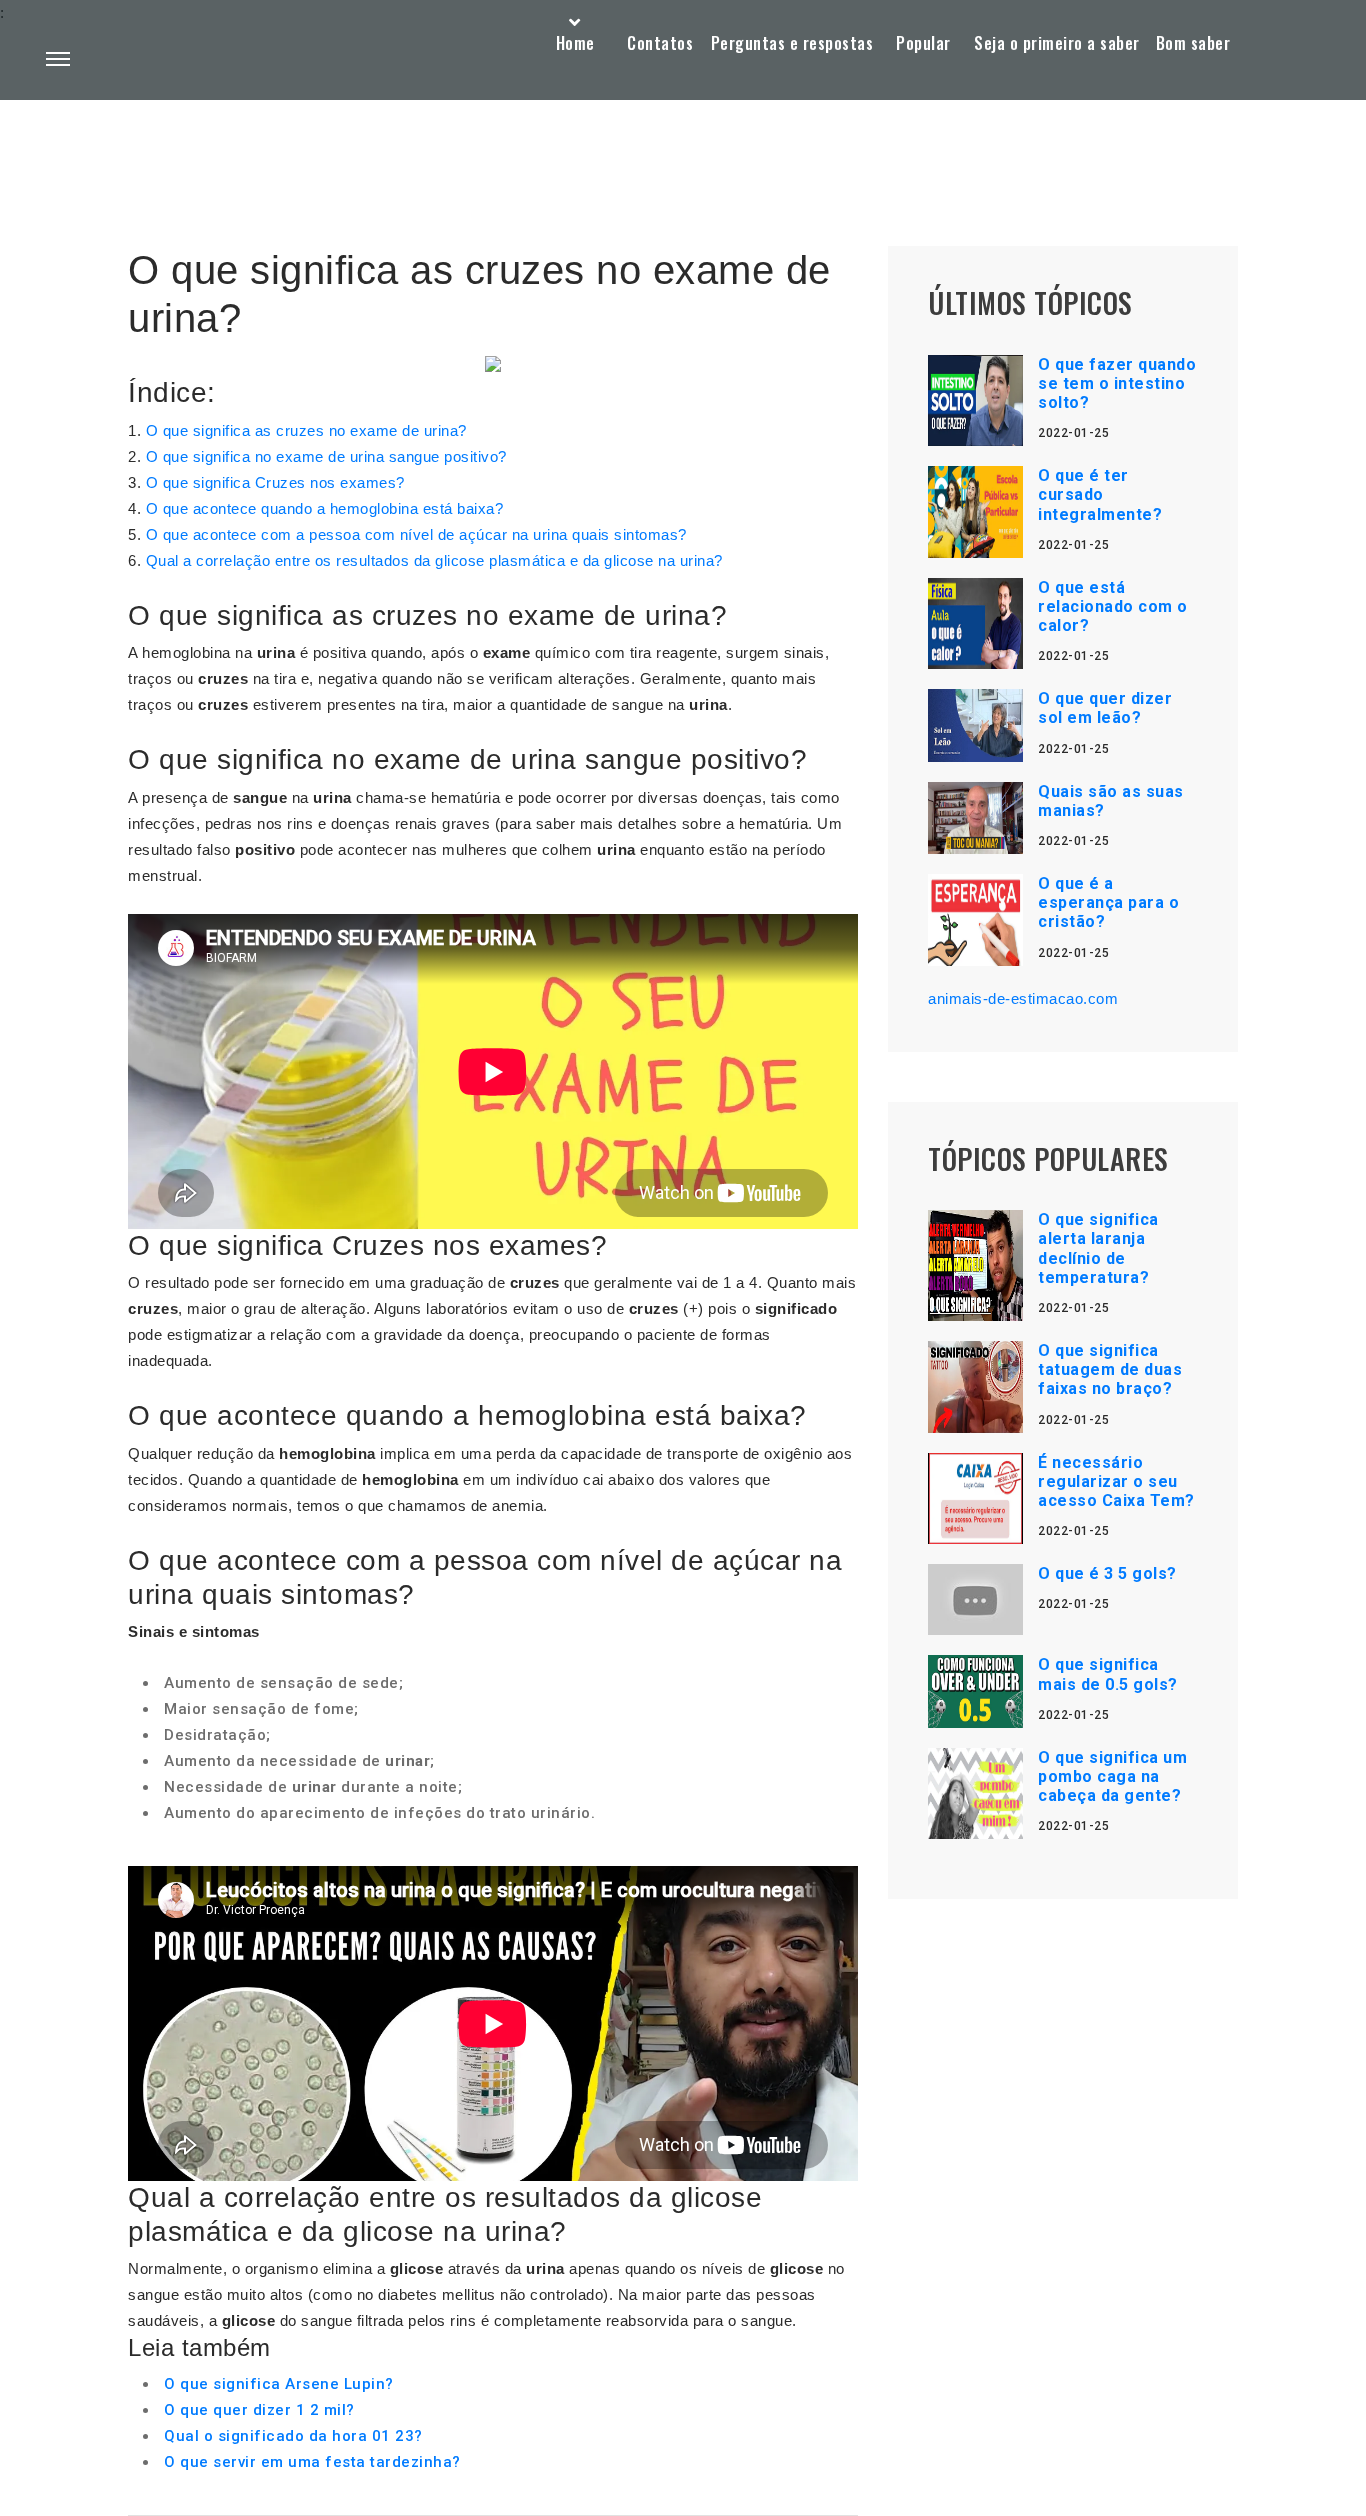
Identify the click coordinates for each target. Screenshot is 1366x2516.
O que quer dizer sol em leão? (1105, 708)
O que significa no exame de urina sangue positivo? (326, 456)
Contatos (660, 43)
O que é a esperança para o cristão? (1108, 902)
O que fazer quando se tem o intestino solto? (1117, 383)
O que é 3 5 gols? (1107, 1573)
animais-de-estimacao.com (1023, 998)
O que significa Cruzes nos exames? (275, 482)
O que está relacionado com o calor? (1113, 606)
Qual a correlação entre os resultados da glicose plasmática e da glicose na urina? (434, 560)
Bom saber (1193, 43)
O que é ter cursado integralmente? (1100, 494)
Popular (923, 43)
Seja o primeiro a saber (1057, 43)
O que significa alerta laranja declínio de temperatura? (1098, 1248)
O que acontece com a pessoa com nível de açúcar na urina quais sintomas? (416, 534)
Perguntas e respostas (792, 43)
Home (575, 43)
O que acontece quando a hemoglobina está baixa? (325, 508)
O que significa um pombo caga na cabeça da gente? (1112, 1776)
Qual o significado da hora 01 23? (293, 2436)
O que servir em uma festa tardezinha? (312, 2462)
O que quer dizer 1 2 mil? (259, 2410)
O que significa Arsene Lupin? (279, 2384)
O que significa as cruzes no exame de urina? (306, 430)
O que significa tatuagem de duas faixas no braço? (1110, 1369)
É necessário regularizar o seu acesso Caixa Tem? (1116, 1481)
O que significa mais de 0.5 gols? (1108, 1674)
